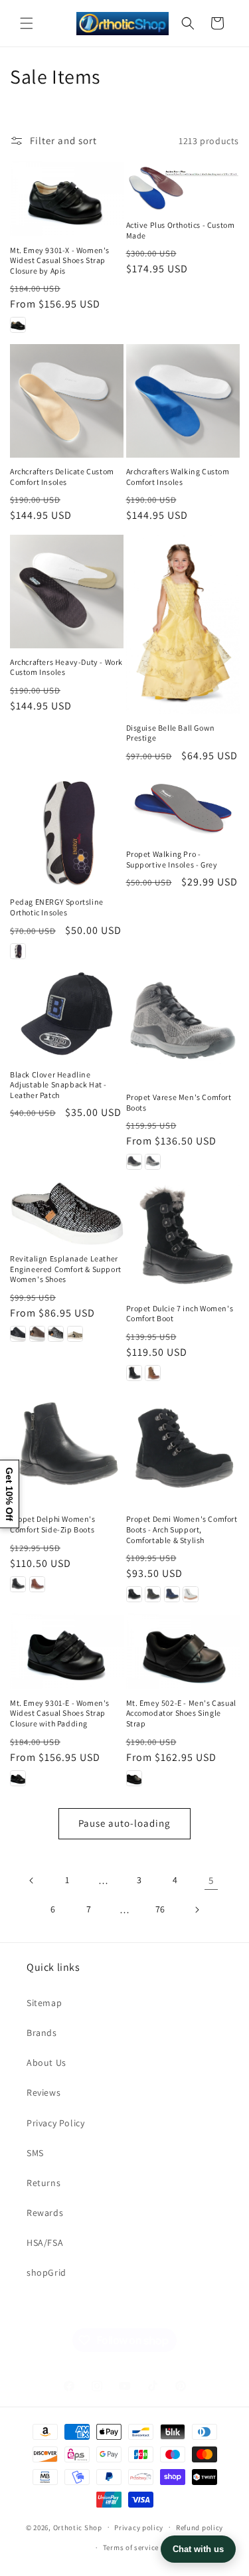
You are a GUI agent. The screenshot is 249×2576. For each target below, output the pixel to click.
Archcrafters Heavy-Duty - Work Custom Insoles (66, 667)
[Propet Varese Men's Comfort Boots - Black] (134, 1162)
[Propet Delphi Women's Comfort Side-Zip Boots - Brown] (37, 1584)
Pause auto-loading (124, 1823)
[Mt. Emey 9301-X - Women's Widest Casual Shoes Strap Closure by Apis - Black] (18, 325)
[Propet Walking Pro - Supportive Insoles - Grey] (183, 808)
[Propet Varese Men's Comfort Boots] (183, 1027)
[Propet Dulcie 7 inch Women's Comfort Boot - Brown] (153, 1373)
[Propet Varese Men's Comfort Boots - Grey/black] (153, 1162)
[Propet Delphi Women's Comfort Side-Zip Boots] (67, 1449)
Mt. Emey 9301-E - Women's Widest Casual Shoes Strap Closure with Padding (60, 1713)
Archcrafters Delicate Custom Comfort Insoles (62, 477)
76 (160, 1909)
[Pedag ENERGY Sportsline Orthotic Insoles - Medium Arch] (18, 951)
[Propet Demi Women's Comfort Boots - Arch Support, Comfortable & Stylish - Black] (134, 1594)
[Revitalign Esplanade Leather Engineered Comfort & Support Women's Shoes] (67, 1213)
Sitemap (44, 2003)
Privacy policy (139, 2528)
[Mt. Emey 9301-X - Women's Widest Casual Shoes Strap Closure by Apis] (67, 199)
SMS (35, 2153)
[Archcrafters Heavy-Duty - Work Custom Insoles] (67, 592)
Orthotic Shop (78, 2527)
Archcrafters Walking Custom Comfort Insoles (178, 477)
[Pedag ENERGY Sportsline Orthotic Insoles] (67, 832)
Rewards (45, 2213)
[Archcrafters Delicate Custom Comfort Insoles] (67, 401)
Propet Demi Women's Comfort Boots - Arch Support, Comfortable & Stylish (182, 1529)
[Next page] (197, 1910)
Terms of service (131, 2547)
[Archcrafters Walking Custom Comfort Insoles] (183, 401)
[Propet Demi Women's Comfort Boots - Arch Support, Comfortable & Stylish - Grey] (153, 1594)
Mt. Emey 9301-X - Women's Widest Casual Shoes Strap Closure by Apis (60, 260)
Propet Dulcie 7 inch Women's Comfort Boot (180, 1314)
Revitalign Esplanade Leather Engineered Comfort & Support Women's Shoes (66, 1269)
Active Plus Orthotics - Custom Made (181, 230)
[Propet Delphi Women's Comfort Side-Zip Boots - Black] (18, 1584)
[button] (27, 23)
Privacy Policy (55, 2123)
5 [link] (211, 1880)
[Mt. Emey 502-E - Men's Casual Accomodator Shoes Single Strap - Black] (134, 1778)
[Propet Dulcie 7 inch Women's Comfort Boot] (183, 1238)
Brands (42, 2033)
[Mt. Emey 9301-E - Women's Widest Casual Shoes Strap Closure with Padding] (67, 1651)
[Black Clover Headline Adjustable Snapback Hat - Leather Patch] (67, 1016)
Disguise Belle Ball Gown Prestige (171, 733)
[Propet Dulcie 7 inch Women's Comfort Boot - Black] (134, 1373)
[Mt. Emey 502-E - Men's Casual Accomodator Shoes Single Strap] (183, 1651)
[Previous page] (32, 1881)
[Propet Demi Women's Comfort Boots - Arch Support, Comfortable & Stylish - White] (191, 1594)
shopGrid (46, 2272)
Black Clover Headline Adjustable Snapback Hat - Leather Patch (58, 1085)
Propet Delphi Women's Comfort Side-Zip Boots (53, 1524)
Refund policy (200, 2528)
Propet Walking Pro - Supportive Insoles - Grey (172, 859)
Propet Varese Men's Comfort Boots (179, 1102)
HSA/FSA (45, 2243)
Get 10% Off (9, 1494)
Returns (43, 2183)
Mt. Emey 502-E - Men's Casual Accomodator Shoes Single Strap (181, 1713)
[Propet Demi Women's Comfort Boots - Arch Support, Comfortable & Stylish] (183, 1449)
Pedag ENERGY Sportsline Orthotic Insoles (57, 907)
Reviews (43, 2092)
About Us (46, 2063)
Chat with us (198, 2549)
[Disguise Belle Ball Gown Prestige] (183, 624)
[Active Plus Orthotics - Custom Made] (183, 186)
